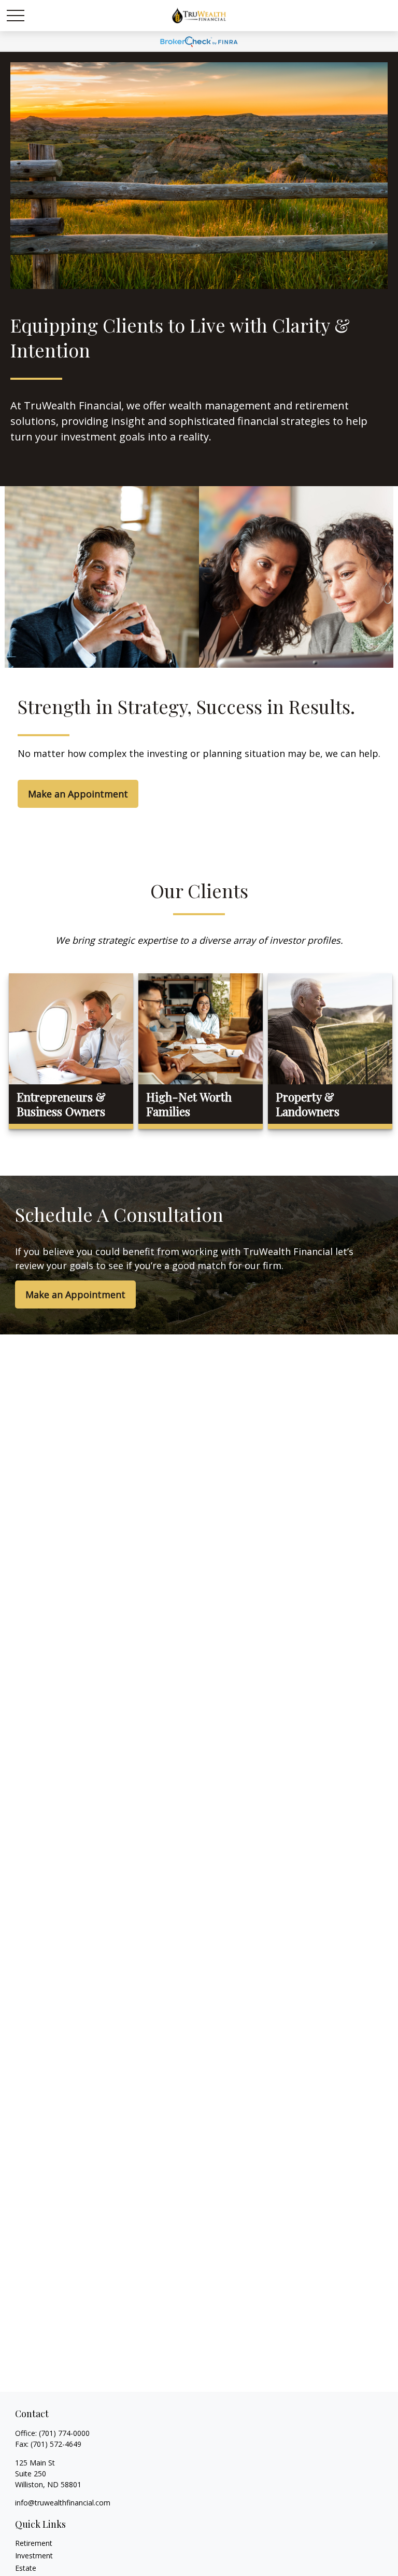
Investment (34, 2556)
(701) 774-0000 (64, 2433)
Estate (26, 2568)
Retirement (34, 2543)
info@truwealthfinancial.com (63, 2503)
